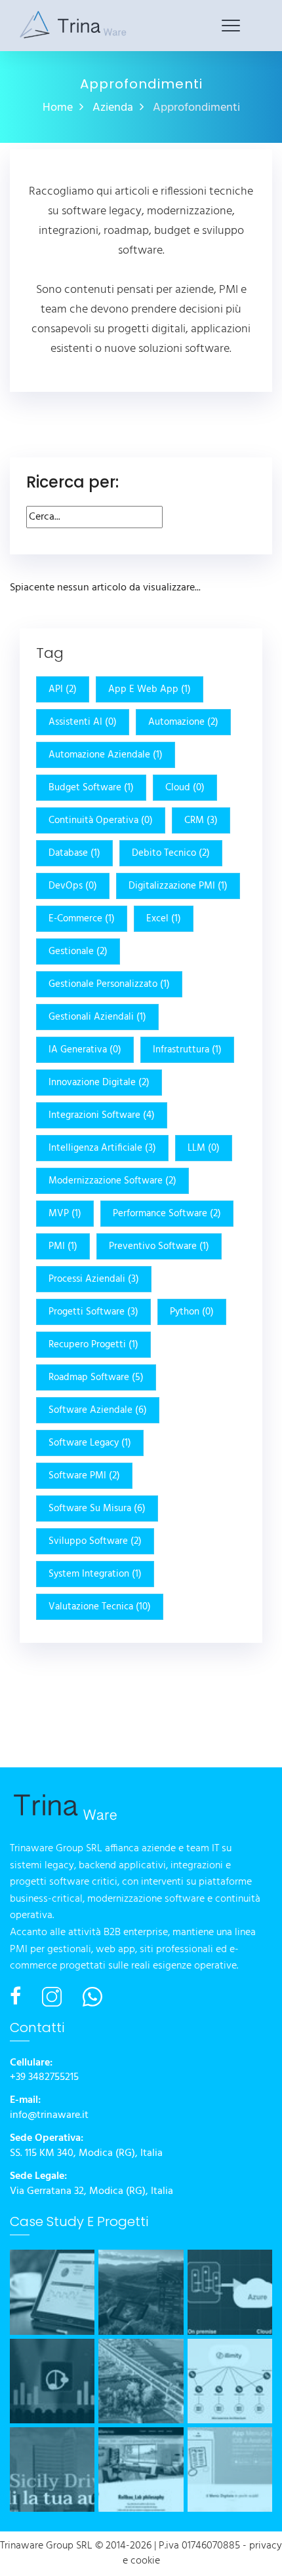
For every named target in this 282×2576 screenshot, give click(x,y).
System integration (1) (95, 1574)
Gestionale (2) (78, 952)
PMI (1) (63, 1246)
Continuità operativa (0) (101, 820)
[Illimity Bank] (230, 2381)
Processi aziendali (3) (94, 1279)
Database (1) (74, 853)
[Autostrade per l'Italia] (141, 2381)
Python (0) (192, 1312)
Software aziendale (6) (98, 1410)
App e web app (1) (150, 689)
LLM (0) (204, 1148)
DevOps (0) (73, 886)
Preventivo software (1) (159, 1246)
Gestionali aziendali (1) (97, 1017)
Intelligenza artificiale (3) (102, 1148)
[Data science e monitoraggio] (52, 2292)
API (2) (63, 689)
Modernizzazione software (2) (112, 1181)
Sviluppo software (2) (95, 1541)
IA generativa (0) (85, 1050)
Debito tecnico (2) (171, 853)
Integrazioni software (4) (102, 1115)
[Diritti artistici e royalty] (52, 2381)
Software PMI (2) (84, 1476)
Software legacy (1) (90, 1443)
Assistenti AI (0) (83, 722)
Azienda (113, 108)
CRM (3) (201, 820)
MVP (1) (65, 1214)
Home (58, 108)
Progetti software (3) (93, 1312)
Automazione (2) (183, 722)
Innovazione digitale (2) (99, 1083)
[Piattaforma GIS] (141, 2292)
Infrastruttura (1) (187, 1050)
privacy (266, 2546)
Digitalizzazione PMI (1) (178, 886)
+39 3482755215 (44, 2078)
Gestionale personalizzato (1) (109, 984)
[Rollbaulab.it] (141, 2470)
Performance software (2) (167, 1214)
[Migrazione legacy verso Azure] (230, 2292)
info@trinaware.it (49, 2116)
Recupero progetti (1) (93, 1345)
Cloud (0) (185, 788)
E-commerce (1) (82, 919)
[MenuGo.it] (230, 2470)
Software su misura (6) (97, 1509)
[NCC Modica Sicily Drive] (52, 2470)
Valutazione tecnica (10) (100, 1607)
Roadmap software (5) (96, 1377)
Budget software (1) (91, 788)
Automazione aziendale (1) (106, 755)
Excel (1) (164, 919)
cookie (145, 2561)
